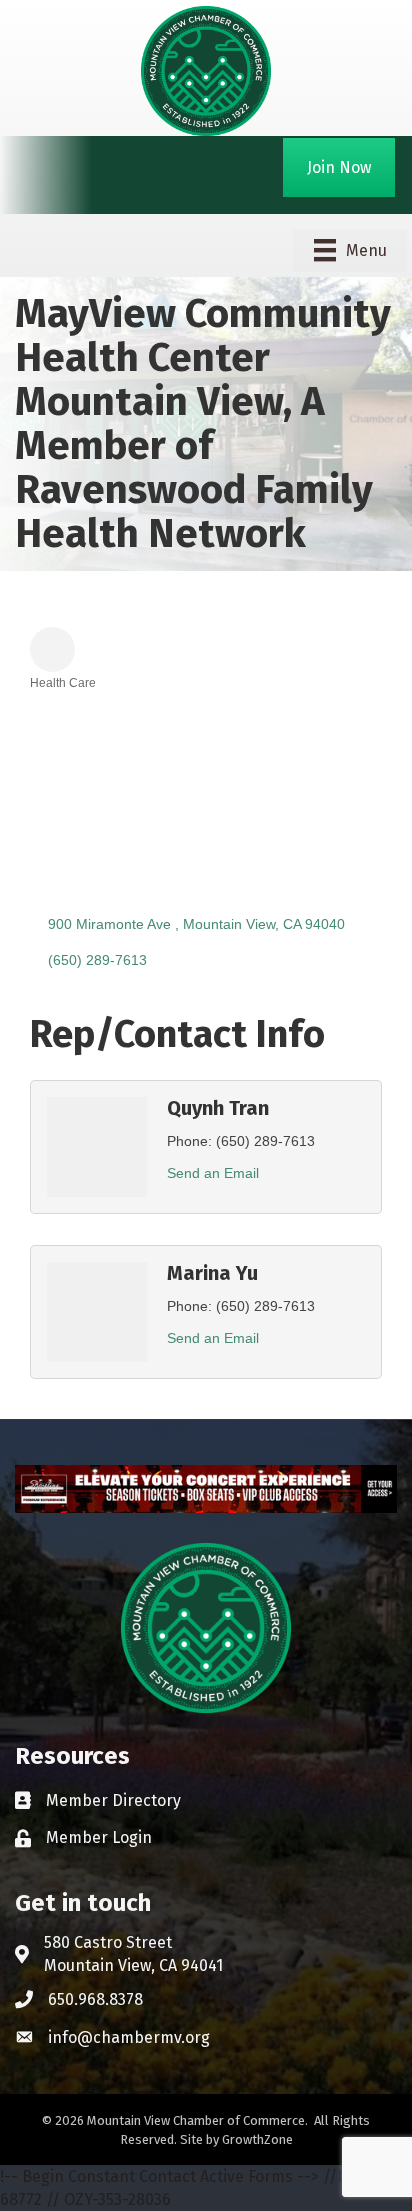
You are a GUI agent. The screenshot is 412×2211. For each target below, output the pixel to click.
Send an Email (213, 1173)
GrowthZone (257, 2139)
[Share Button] (52, 649)
